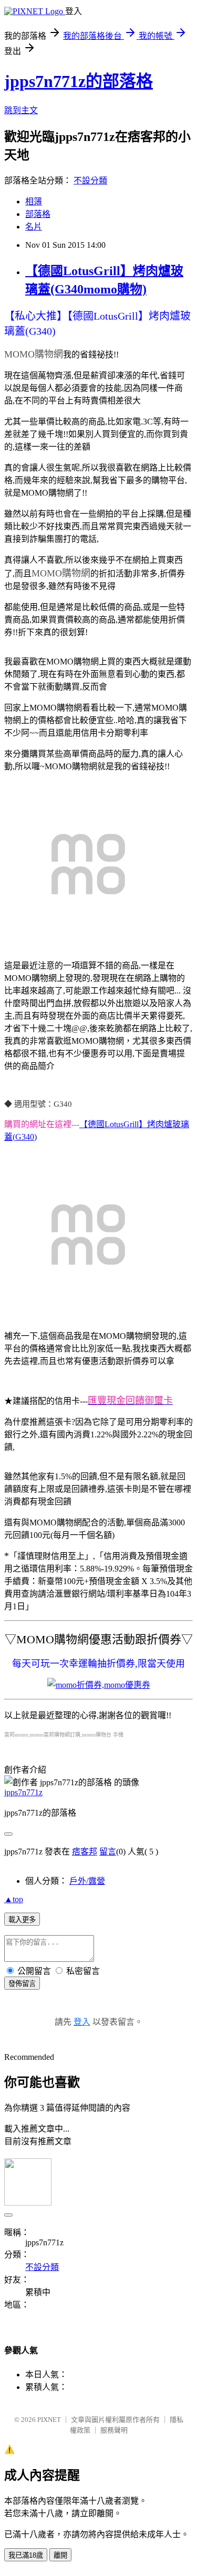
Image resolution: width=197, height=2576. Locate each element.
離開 (60, 2555)
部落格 (38, 214)
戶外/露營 (87, 1881)
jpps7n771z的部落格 (79, 81)
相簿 (34, 201)
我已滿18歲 (26, 2555)
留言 (108, 1852)
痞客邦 (85, 1852)
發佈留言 (22, 1984)
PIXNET (49, 2420)
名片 (34, 227)
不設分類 (90, 181)
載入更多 (22, 1920)
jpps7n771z (23, 1792)
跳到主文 (21, 110)
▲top (14, 1899)
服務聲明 (114, 2430)
